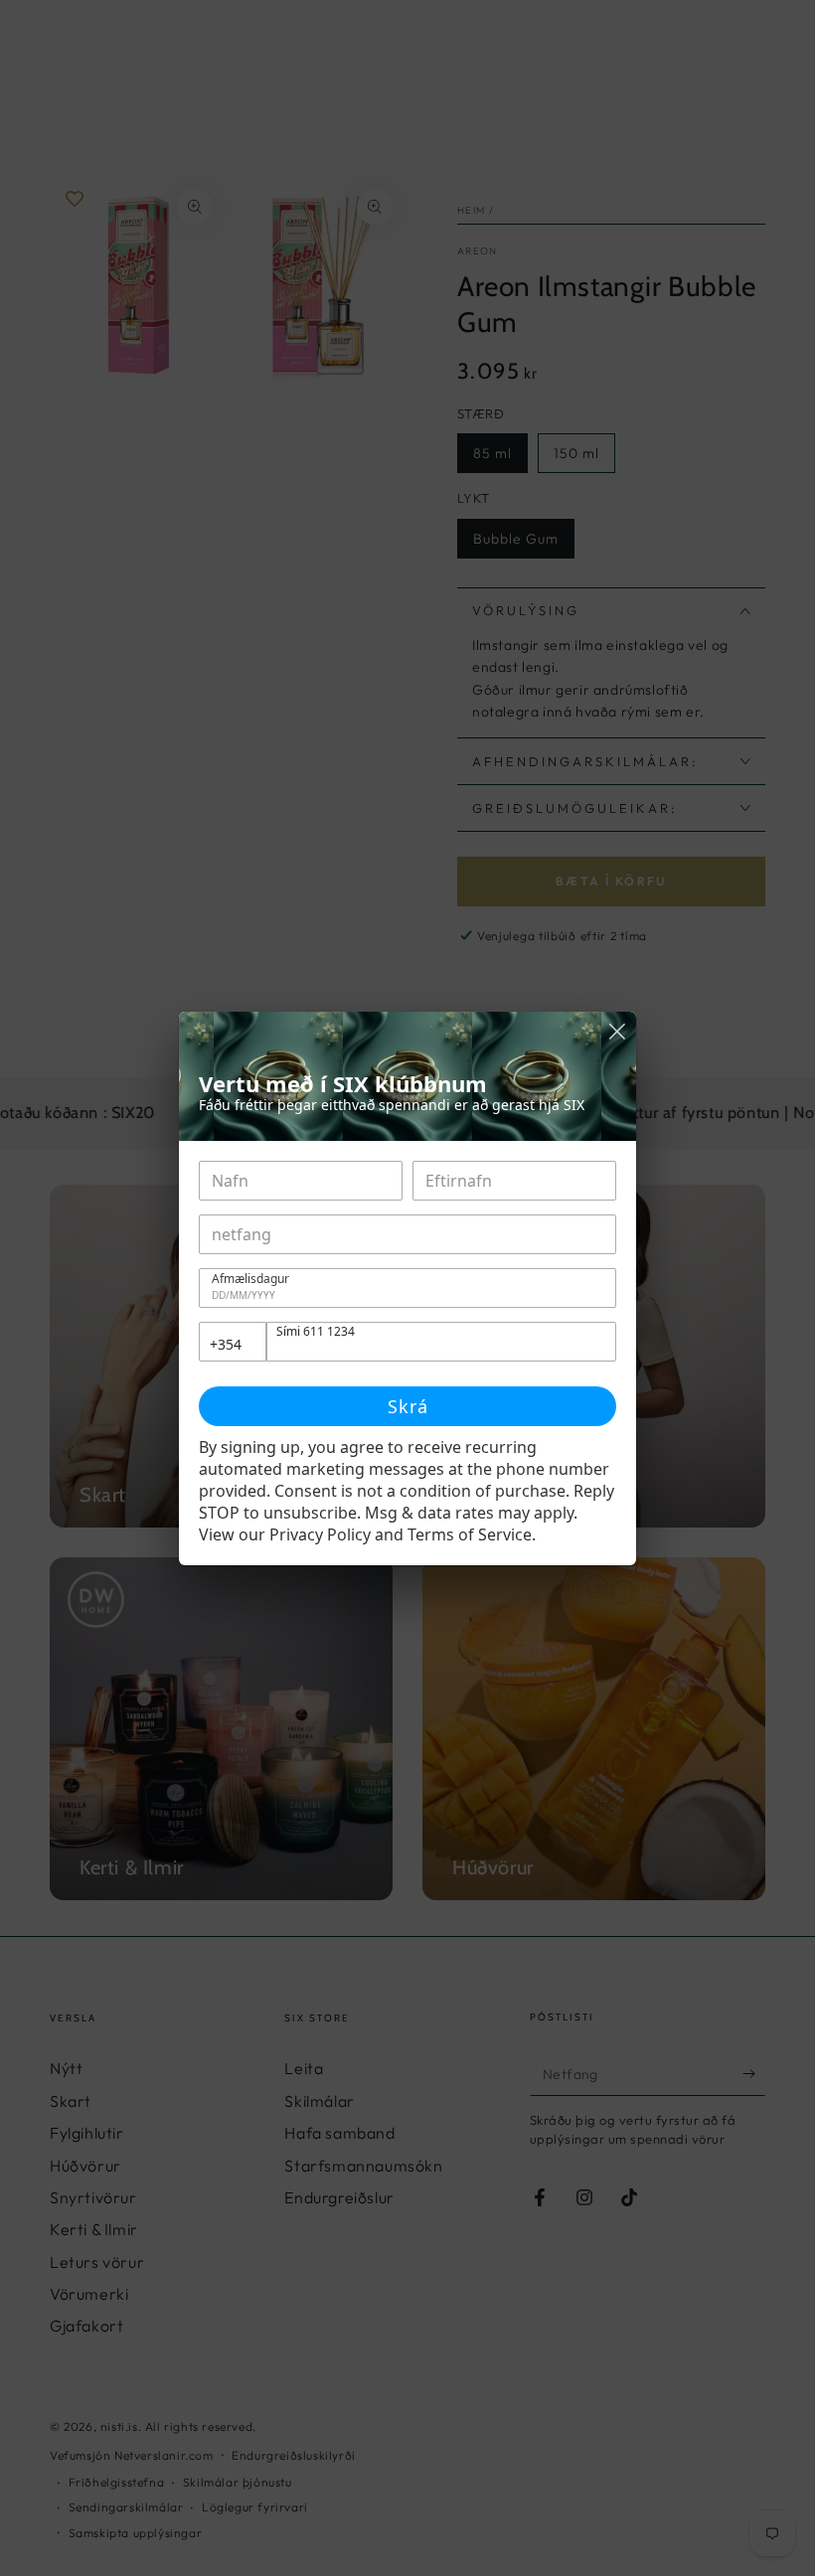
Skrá (408, 1406)
